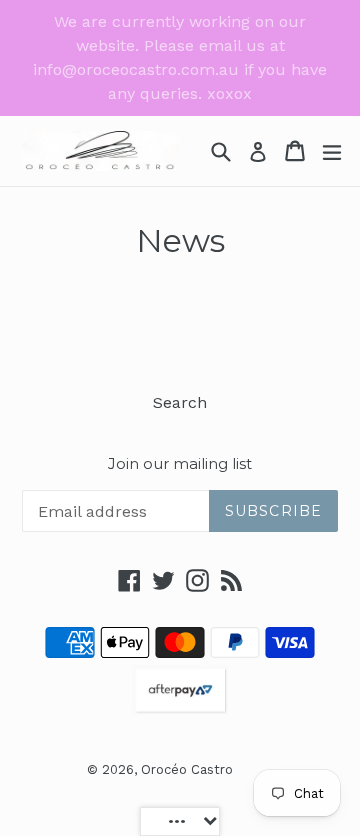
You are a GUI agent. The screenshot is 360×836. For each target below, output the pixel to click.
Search (180, 402)
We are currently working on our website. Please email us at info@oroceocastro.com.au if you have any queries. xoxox (180, 57)
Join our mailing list (180, 464)
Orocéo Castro (187, 769)
